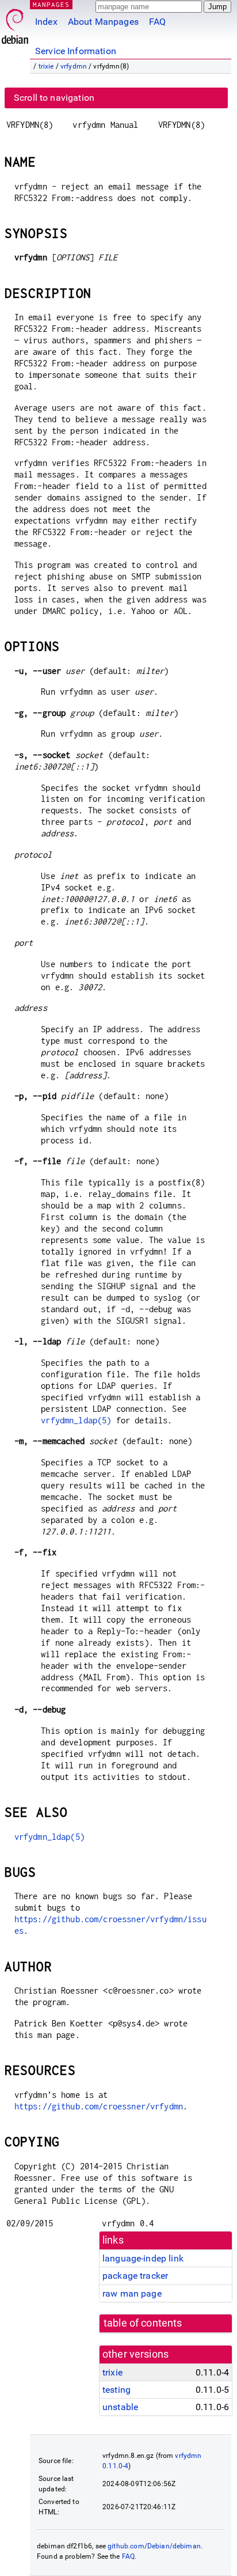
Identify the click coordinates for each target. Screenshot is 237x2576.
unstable (120, 2407)
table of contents (143, 2323)
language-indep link (143, 2258)
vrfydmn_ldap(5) (76, 1420)
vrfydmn (74, 66)
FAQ (157, 22)
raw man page (132, 2293)
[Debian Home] (15, 23)
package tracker (135, 2276)
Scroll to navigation (54, 98)
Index (46, 22)
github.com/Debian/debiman (154, 2546)
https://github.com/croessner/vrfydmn (99, 2106)
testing (116, 2390)
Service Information (76, 51)
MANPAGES (51, 4)
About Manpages (103, 22)
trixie (46, 66)
